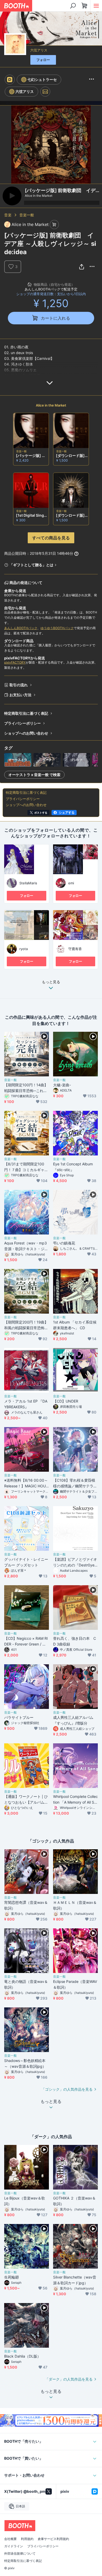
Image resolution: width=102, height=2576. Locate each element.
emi (71, 883)
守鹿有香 (75, 949)
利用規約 (27, 2539)
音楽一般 (27, 215)
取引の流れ (19, 685)
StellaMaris (28, 883)
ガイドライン (14, 2546)
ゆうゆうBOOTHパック (57, 628)
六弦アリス (39, 50)
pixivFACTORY (15, 662)
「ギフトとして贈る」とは (31, 565)
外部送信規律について (20, 2554)
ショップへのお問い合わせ (26, 733)
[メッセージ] (45, 92)
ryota (24, 949)
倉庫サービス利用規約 (53, 2539)
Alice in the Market (51, 405)
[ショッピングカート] (84, 6)
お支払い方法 (20, 695)
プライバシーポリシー (22, 723)
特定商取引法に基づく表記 (26, 713)
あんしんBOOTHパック (21, 628)
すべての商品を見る (51, 538)
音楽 (8, 215)
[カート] (54, 225)
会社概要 (10, 2539)
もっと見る (51, 982)
